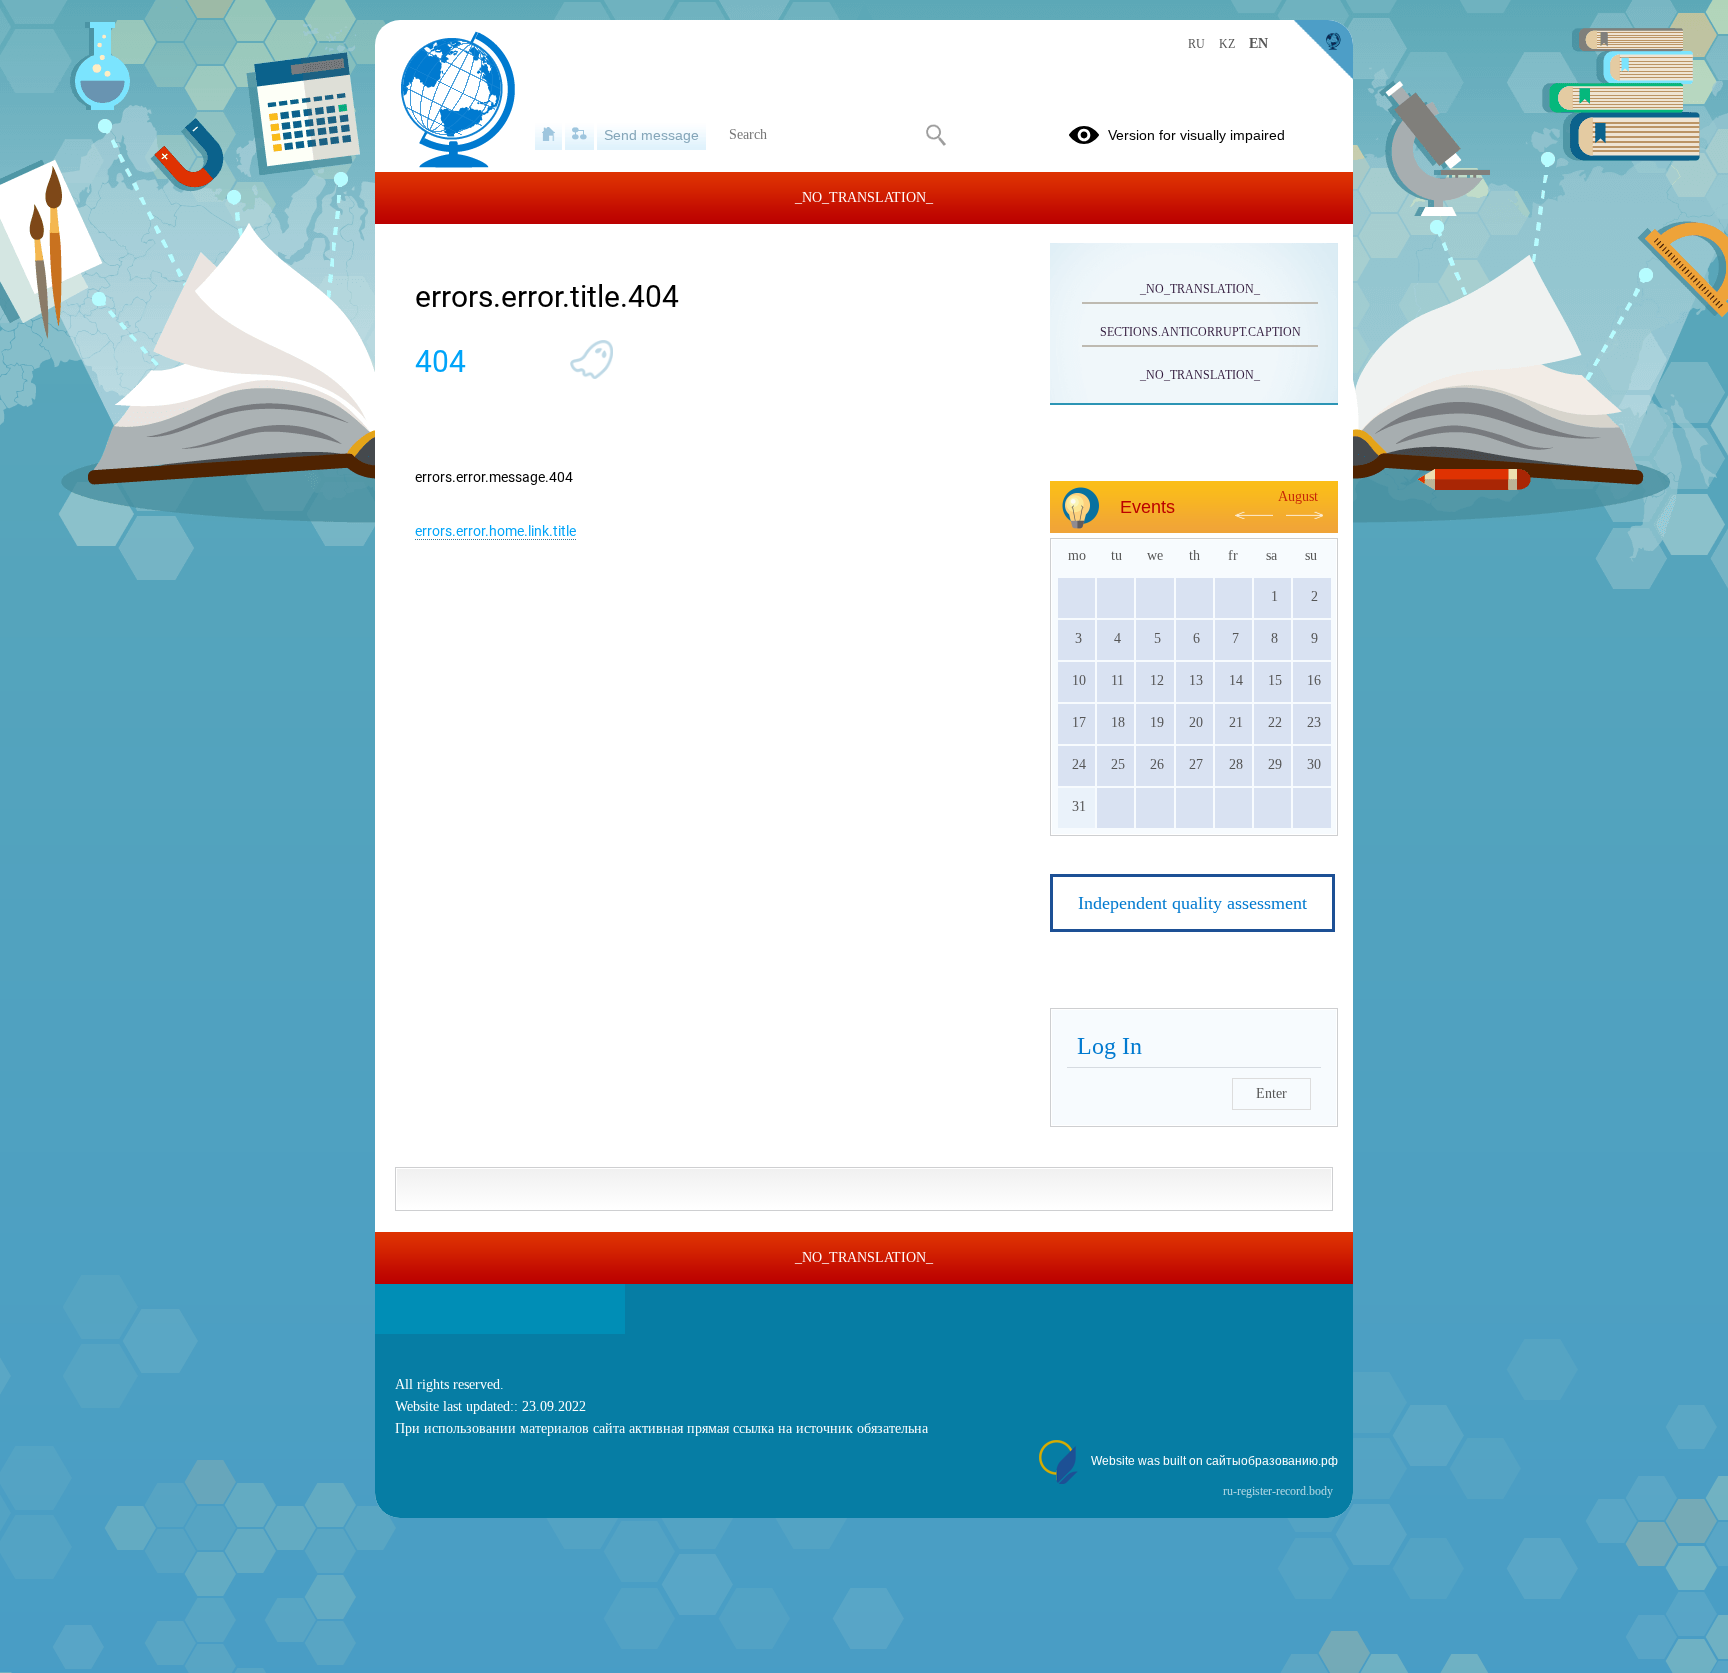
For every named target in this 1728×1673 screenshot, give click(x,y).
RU (1196, 44)
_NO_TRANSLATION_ (1200, 289)
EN (1258, 43)
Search (935, 135)
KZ (1227, 44)
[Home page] (548, 135)
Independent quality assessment (1192, 903)
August (1298, 496)
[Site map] (579, 135)
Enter (1271, 1093)
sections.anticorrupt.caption (1200, 332)
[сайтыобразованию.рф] (1323, 50)
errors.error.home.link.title (495, 531)
